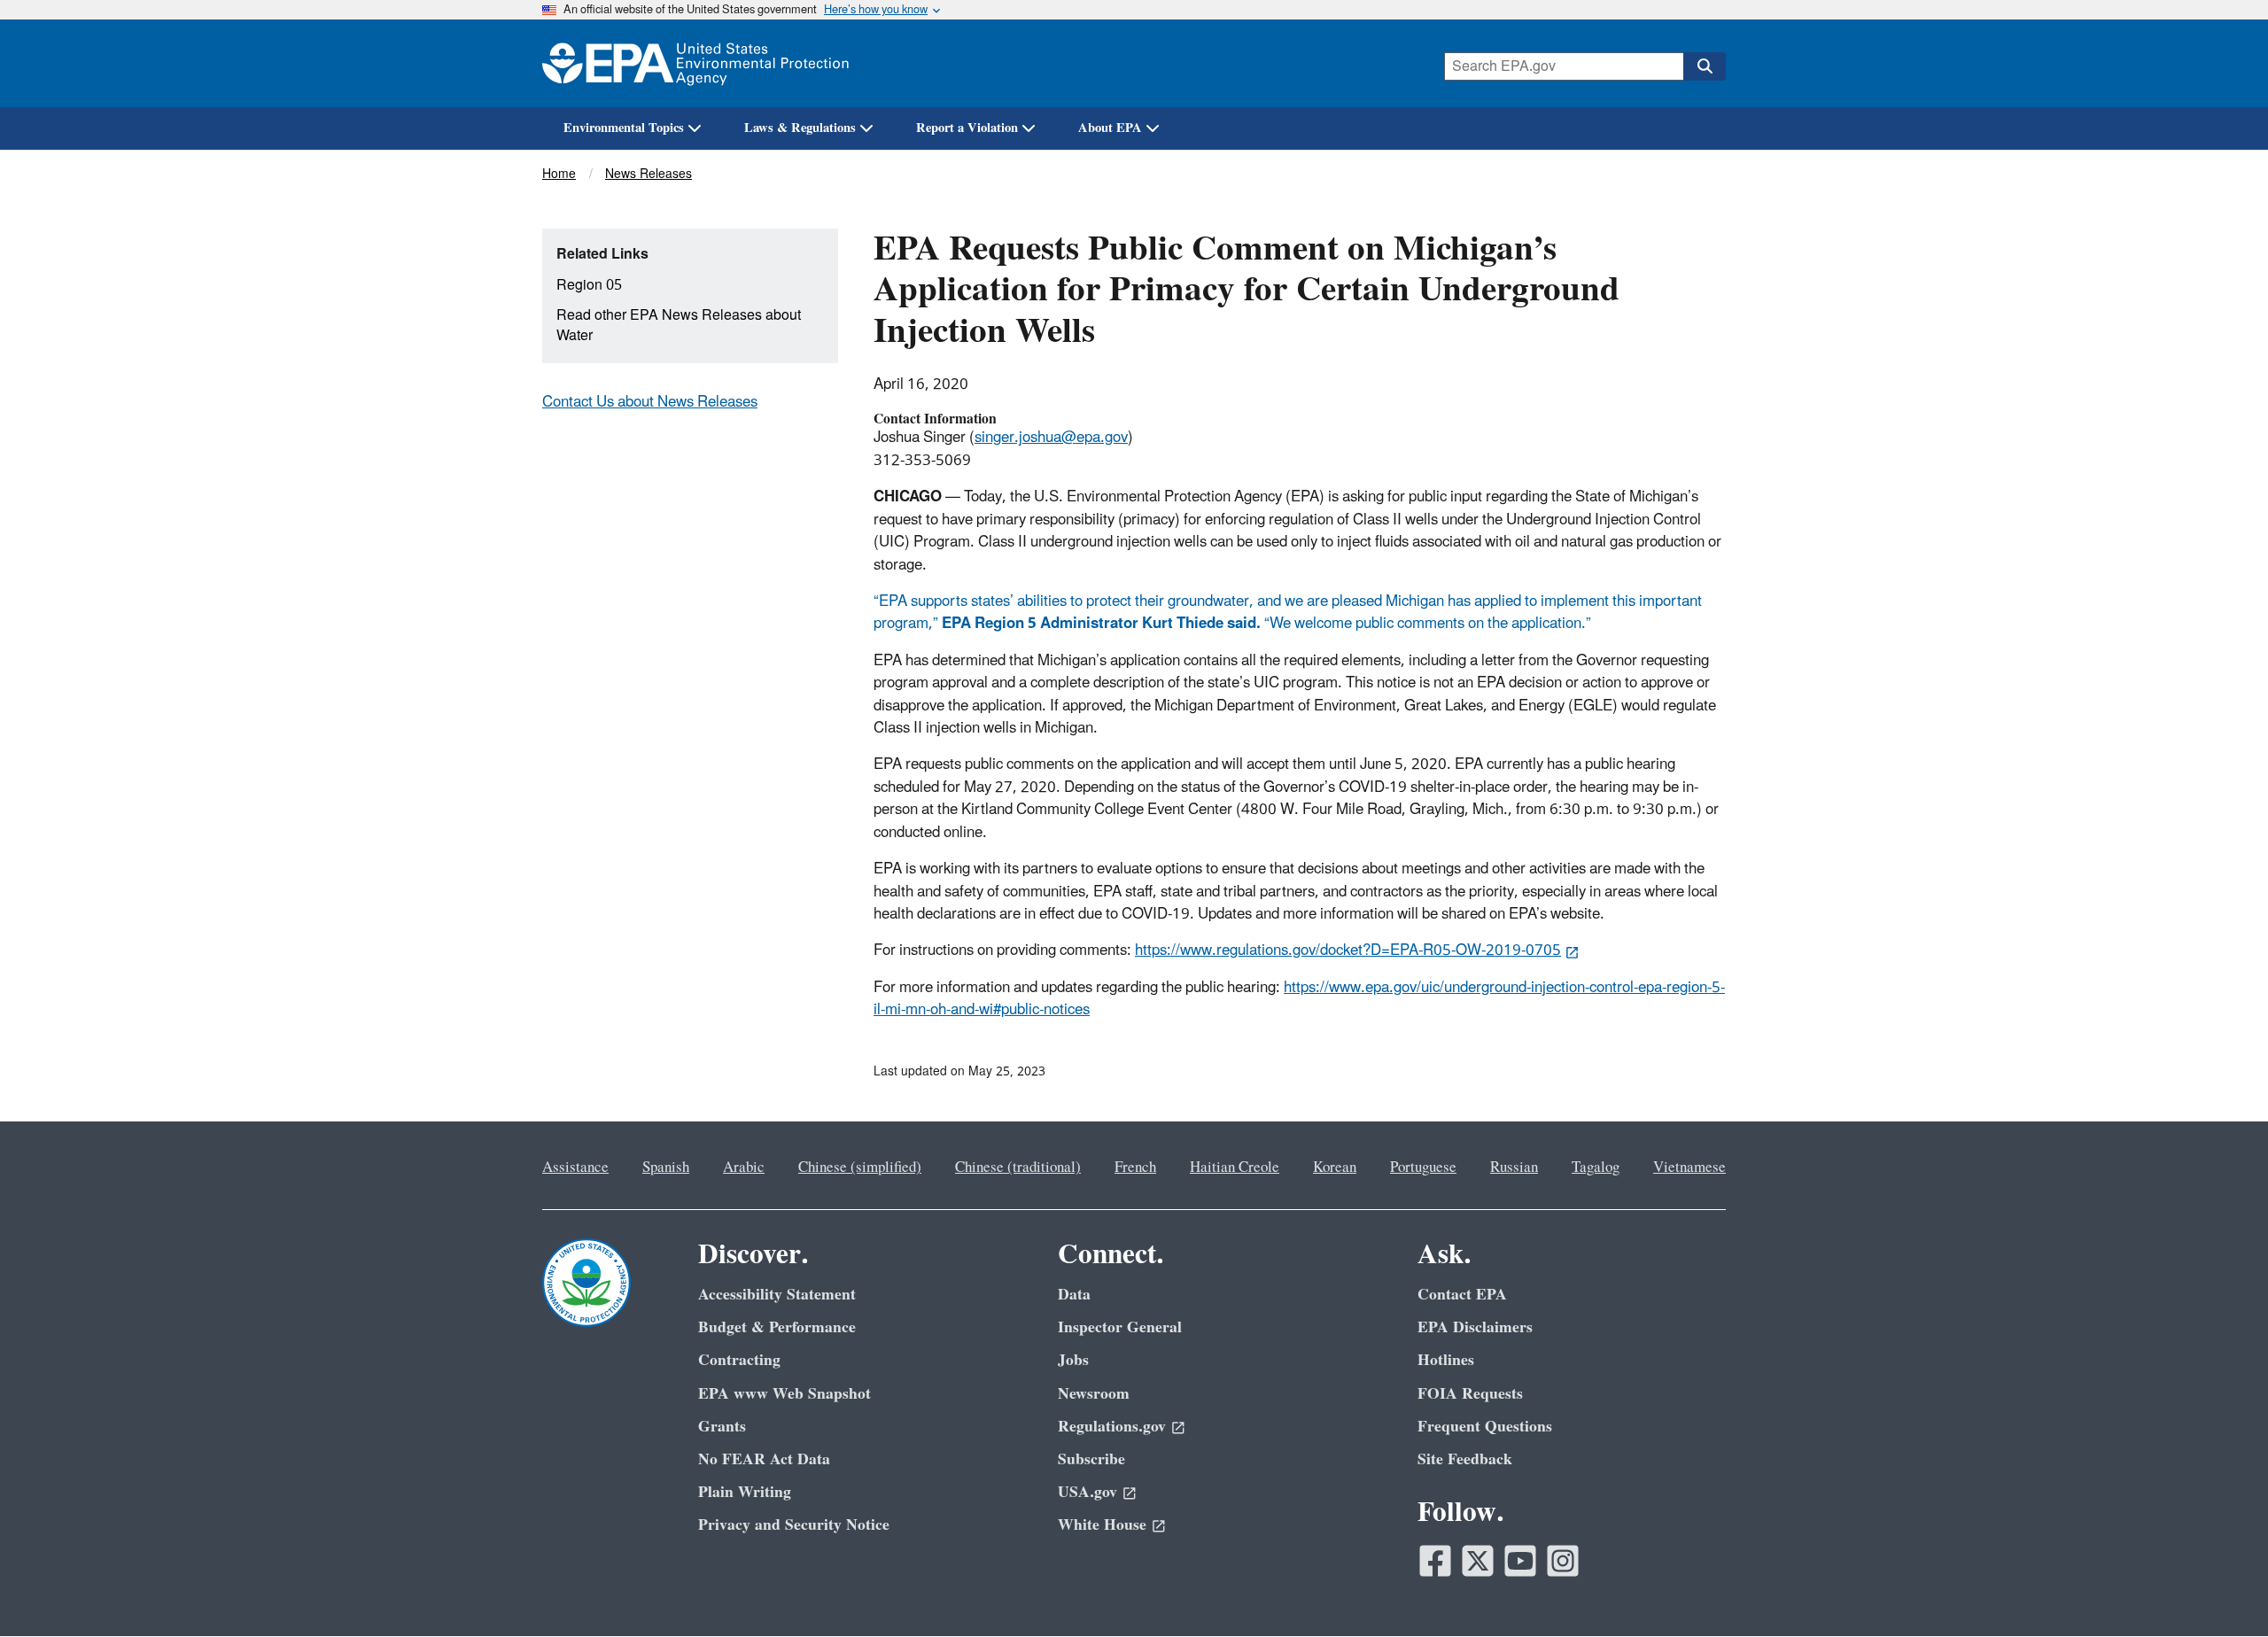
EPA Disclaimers (1475, 1327)
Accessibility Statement (777, 1295)
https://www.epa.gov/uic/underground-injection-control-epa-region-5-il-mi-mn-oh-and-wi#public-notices (1299, 999)
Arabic (744, 1168)
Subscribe (1091, 1459)
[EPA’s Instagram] (1563, 1561)
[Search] (1705, 66)
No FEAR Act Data (764, 1459)
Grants (722, 1427)
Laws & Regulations (800, 128)
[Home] (695, 63)
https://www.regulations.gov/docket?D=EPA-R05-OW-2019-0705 (1348, 950)
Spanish (666, 1168)
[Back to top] (2219, 1588)
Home (559, 174)
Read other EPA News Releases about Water (679, 326)
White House (1102, 1525)
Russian (1514, 1168)
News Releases (649, 174)
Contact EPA (1462, 1295)
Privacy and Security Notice (794, 1525)
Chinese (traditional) (1018, 1168)
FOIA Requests (1470, 1394)
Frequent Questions (1485, 1427)
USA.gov (1087, 1492)
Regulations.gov (1112, 1427)
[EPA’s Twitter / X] (1478, 1561)
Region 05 (589, 285)
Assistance (575, 1168)
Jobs (1073, 1360)
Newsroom (1094, 1394)
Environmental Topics (624, 128)
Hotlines (1446, 1360)
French (1135, 1168)
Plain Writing (745, 1492)
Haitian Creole (1235, 1168)
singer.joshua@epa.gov (1051, 438)
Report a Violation (967, 128)
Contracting (739, 1360)
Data (1074, 1295)
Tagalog (1596, 1168)
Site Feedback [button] (1465, 1459)
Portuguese (1423, 1168)
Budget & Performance (777, 1327)
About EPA (1110, 128)
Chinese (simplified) (860, 1168)
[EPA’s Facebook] (1435, 1561)
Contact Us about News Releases (650, 402)
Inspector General (1120, 1327)
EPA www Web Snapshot (784, 1394)
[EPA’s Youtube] (1520, 1561)
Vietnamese (1689, 1168)
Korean (1335, 1168)
